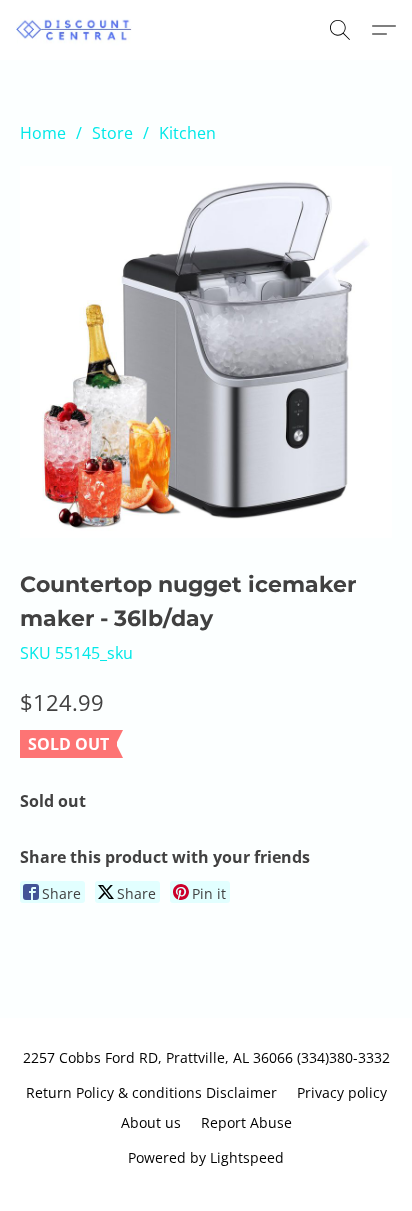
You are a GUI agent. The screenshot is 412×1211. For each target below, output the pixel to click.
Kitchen (187, 133)
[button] (77, 30)
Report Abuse (246, 1122)
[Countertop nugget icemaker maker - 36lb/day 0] (206, 352)
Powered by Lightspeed (206, 1157)
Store (112, 133)
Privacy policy (342, 1092)
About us (151, 1122)
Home (43, 133)
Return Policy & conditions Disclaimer (151, 1092)
